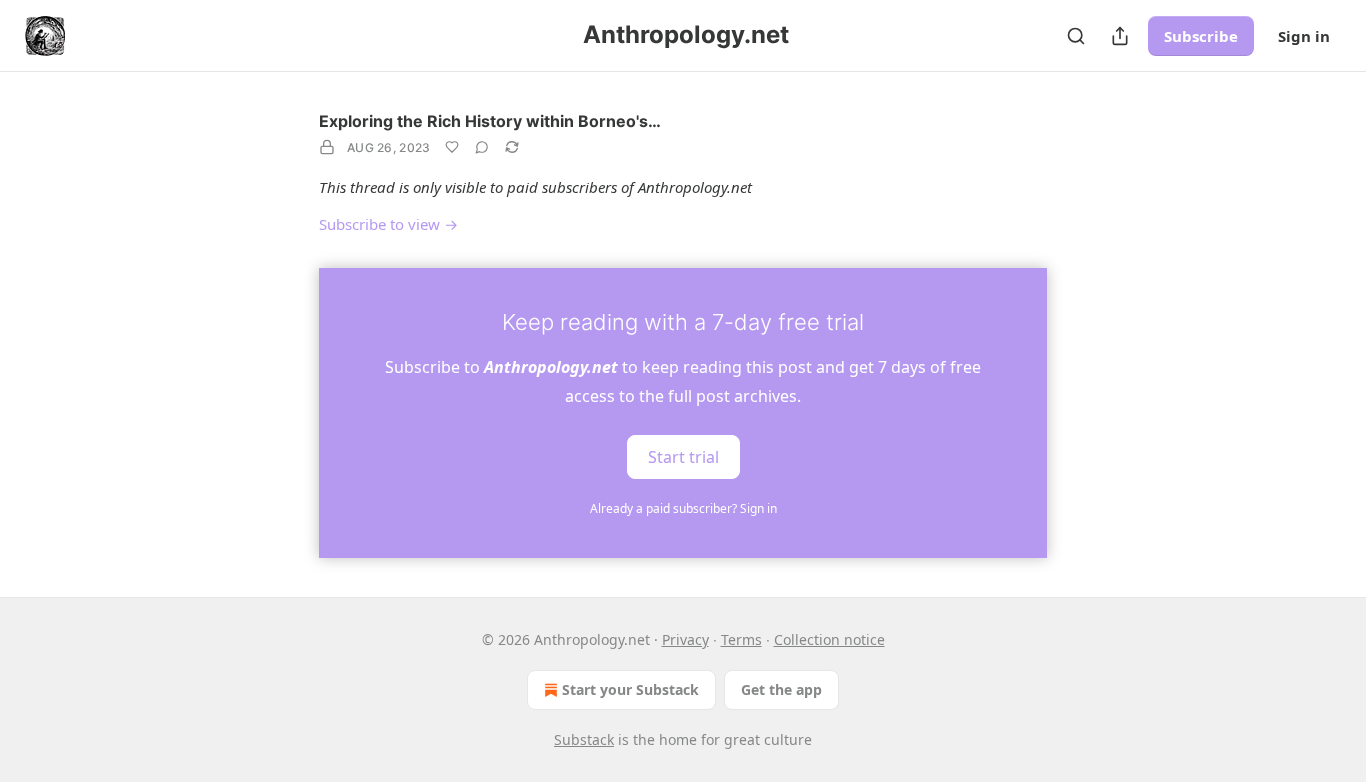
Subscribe (1201, 36)
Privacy (685, 639)
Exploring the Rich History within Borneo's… (490, 121)
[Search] (1076, 36)
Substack (584, 739)
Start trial (683, 456)
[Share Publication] (1120, 36)
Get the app (781, 689)
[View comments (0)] (482, 147)
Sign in (1304, 36)
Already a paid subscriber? (683, 508)
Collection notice (829, 639)
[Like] (452, 147)
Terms (741, 639)
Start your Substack (630, 689)
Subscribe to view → (388, 224)
